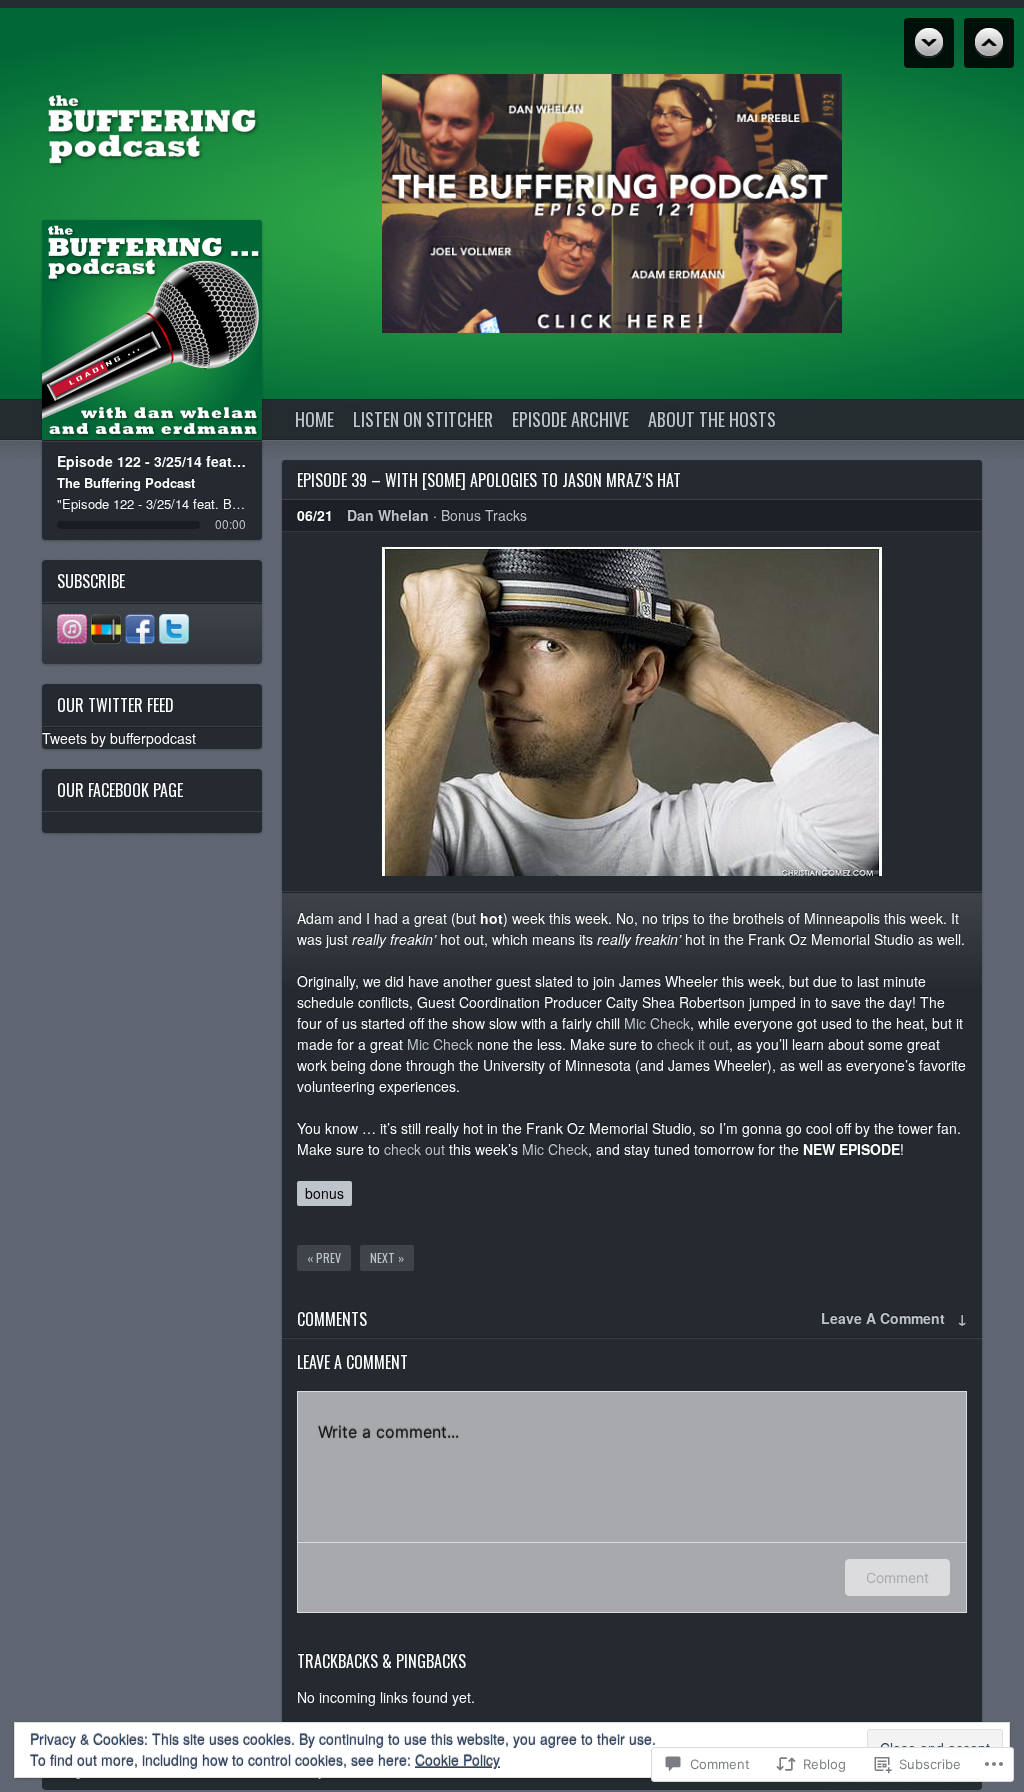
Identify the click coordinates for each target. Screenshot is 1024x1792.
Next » (387, 1257)
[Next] (192, 330)
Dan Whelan (388, 515)
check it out (693, 1044)
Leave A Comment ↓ (894, 1318)
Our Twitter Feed (115, 705)
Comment (897, 1577)
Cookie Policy (457, 1760)
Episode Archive (570, 419)
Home (314, 419)
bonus (324, 1193)
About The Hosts (712, 419)
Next (989, 43)
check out (414, 1149)
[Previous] (112, 330)
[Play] (152, 330)
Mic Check (657, 1023)
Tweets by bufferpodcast (119, 738)
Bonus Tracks (484, 515)
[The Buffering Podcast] (152, 127)
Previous (929, 43)
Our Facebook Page (120, 790)
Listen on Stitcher (423, 419)
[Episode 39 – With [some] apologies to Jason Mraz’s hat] (632, 711)
